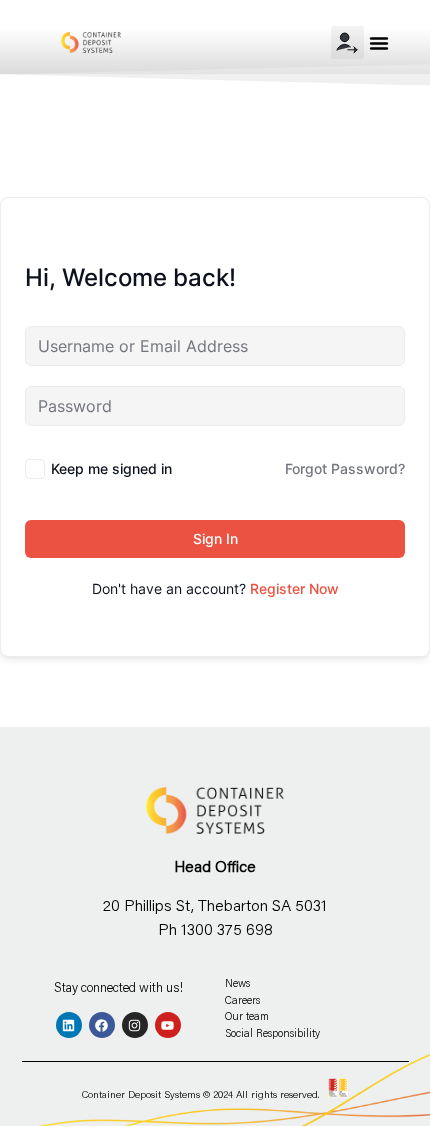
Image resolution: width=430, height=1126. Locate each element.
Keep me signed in (111, 468)
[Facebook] (102, 1025)
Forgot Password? (345, 468)
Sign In (215, 538)
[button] (379, 43)
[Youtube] (168, 1025)
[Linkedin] (69, 1025)
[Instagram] (135, 1025)
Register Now (294, 588)
